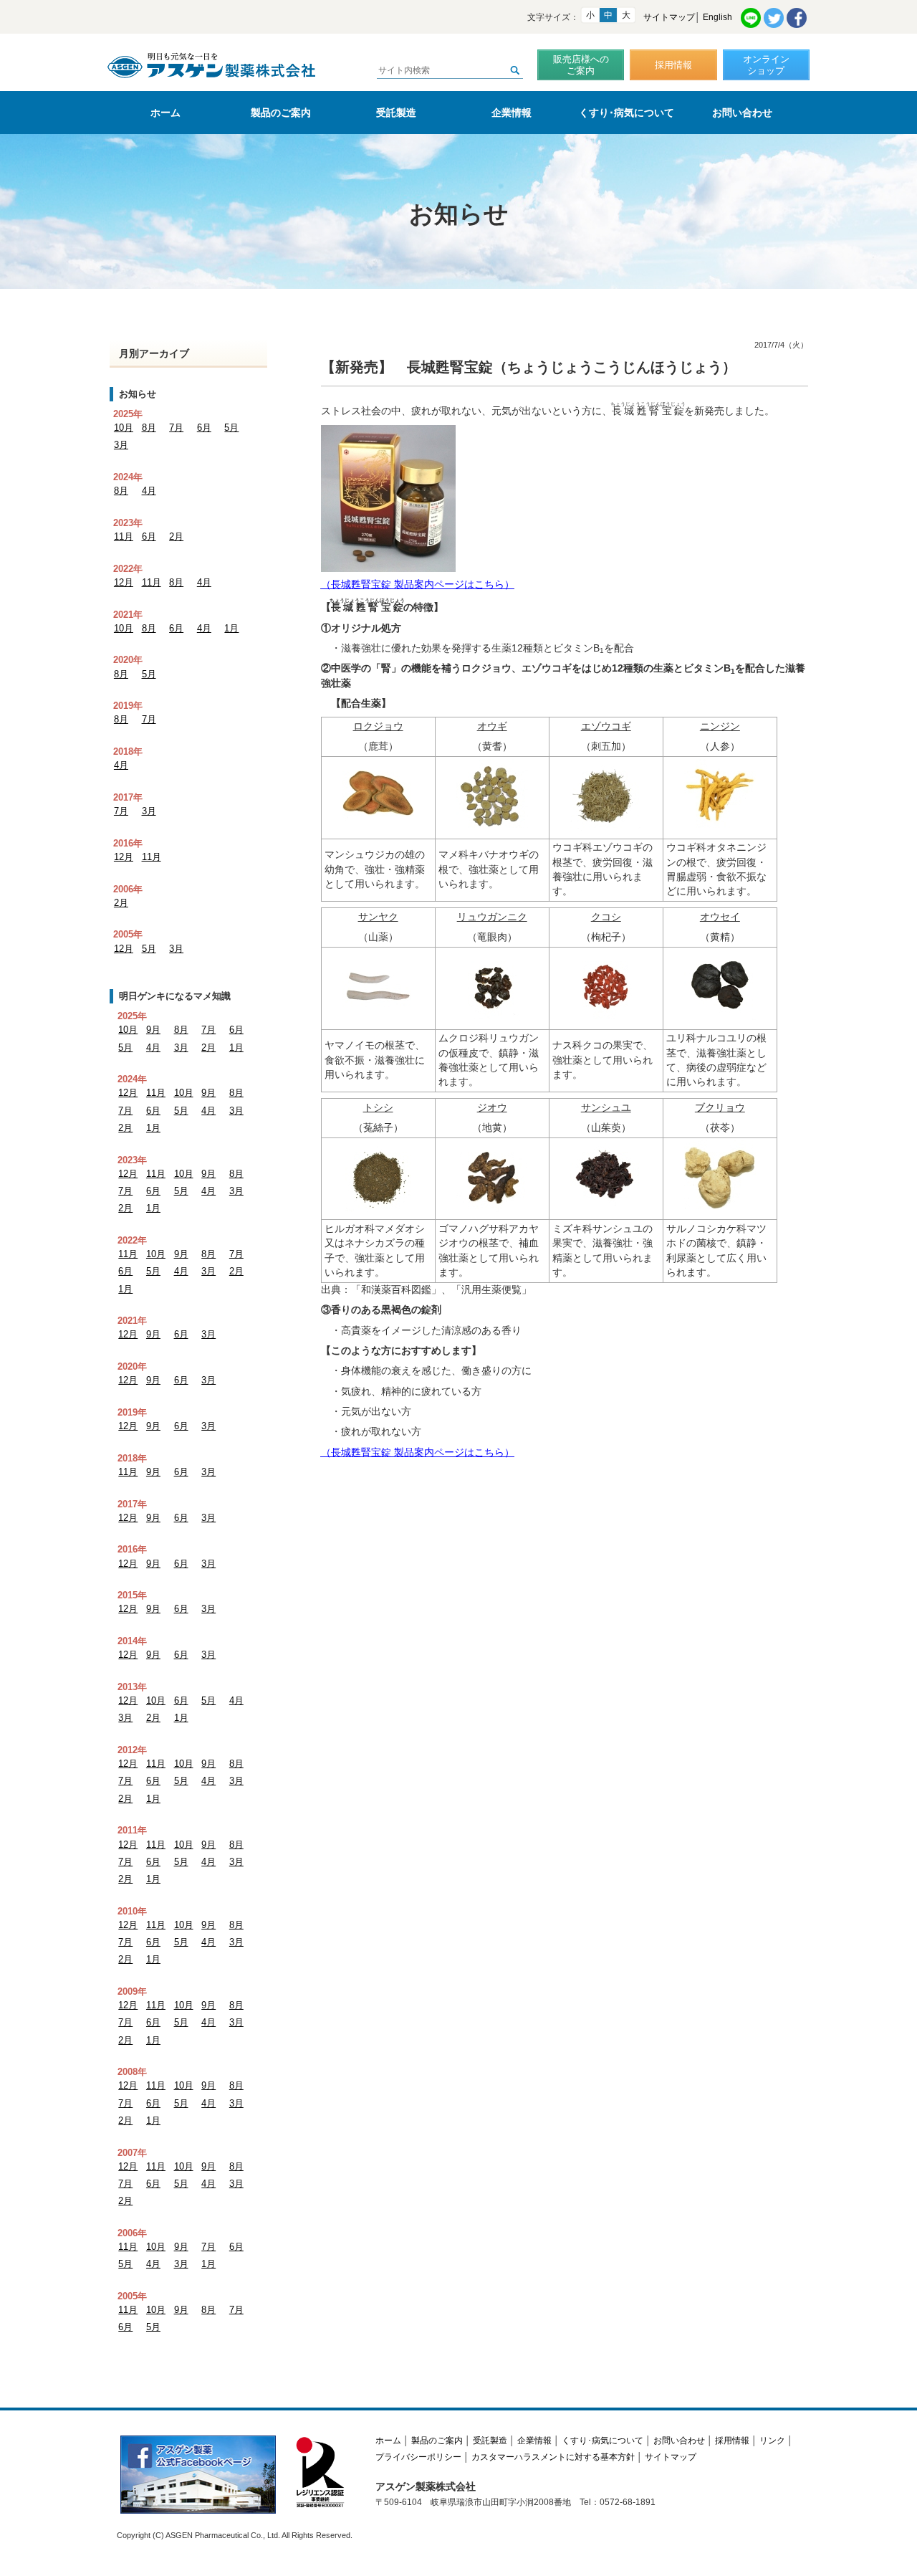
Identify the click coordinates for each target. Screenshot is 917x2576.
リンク (772, 2441)
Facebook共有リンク (797, 18)
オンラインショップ (766, 65)
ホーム (165, 113)
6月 (204, 428)
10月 (124, 428)
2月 (176, 536)
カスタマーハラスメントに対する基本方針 (553, 2457)
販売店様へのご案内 (581, 65)
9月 (153, 1030)
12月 (124, 582)
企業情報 (512, 113)
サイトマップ (669, 17)
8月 (149, 428)
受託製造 (396, 113)
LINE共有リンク (751, 18)
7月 (176, 428)
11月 (124, 536)
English (717, 17)
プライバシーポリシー (418, 2457)
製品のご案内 (281, 113)
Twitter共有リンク (774, 18)
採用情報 (673, 65)
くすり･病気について (626, 113)
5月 (231, 428)
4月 (149, 491)
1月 (231, 628)
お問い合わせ (742, 113)
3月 (121, 445)
